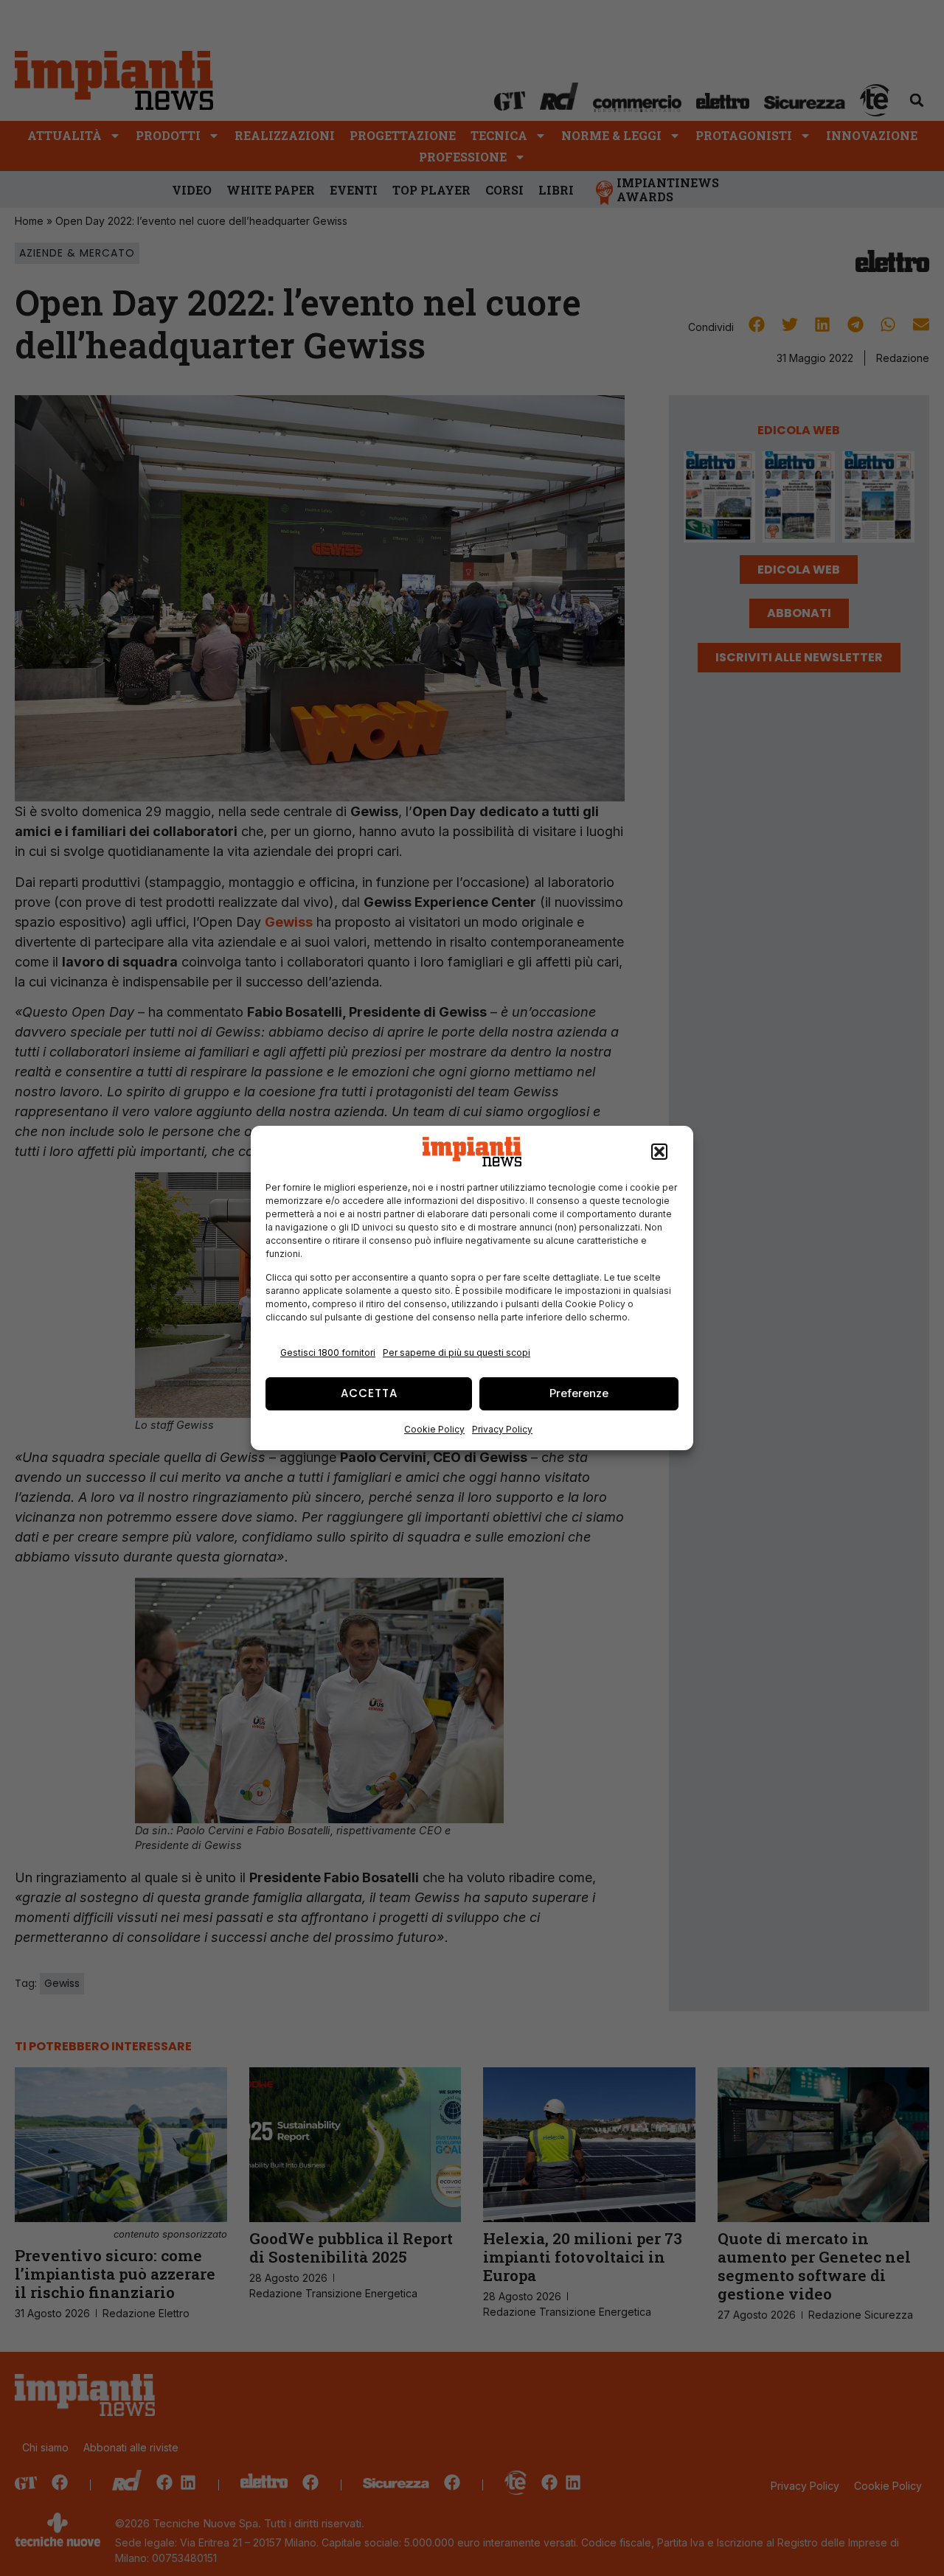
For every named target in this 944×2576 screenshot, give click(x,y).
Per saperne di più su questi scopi (457, 1353)
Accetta (369, 1393)
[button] (659, 1152)
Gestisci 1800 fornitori (328, 1353)
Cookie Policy (434, 1429)
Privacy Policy (502, 1429)
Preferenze (579, 1393)
